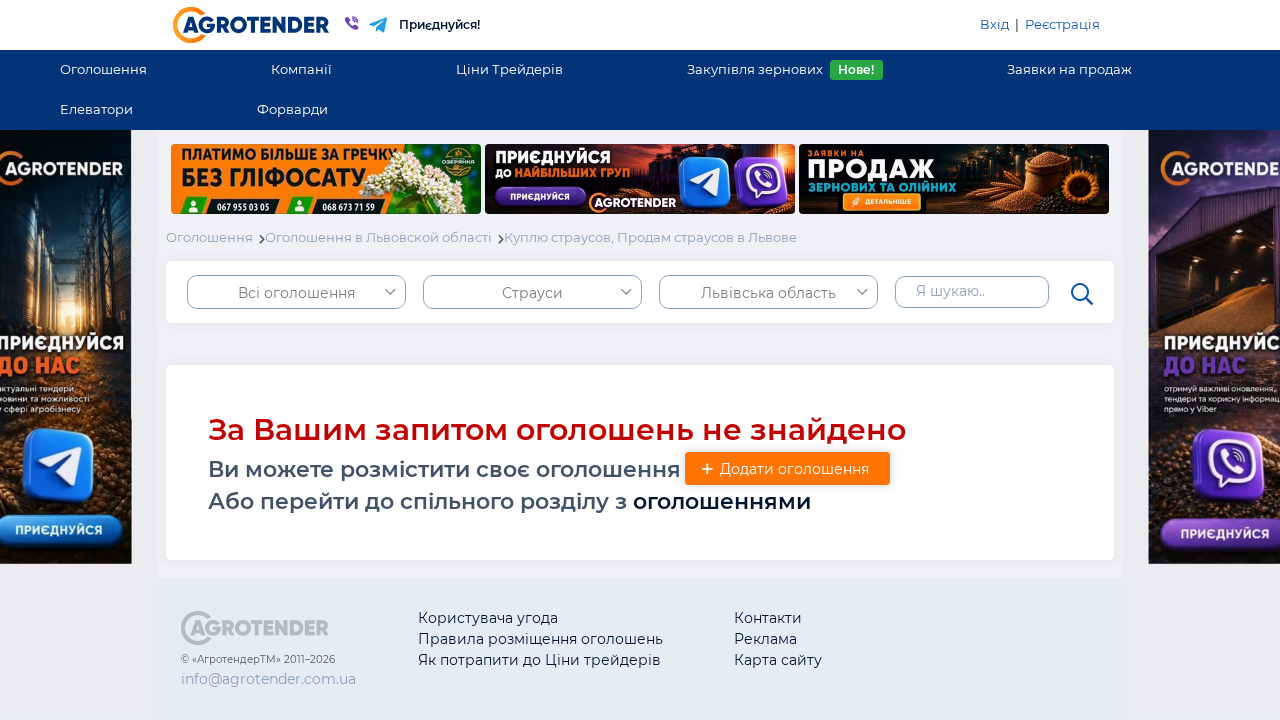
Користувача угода (488, 618)
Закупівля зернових (780, 69)
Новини (921, 660)
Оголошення (103, 69)
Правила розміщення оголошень (540, 639)
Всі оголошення (296, 293)
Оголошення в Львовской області (378, 237)
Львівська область (768, 293)
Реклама (765, 639)
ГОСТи (915, 639)
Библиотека (936, 618)
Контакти (768, 618)
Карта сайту (778, 660)
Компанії (301, 69)
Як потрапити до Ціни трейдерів (539, 660)
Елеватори (96, 109)
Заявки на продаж (1069, 69)
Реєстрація (1062, 24)
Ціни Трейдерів (509, 69)
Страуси (532, 293)
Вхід (994, 24)
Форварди (292, 109)
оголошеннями (722, 501)
